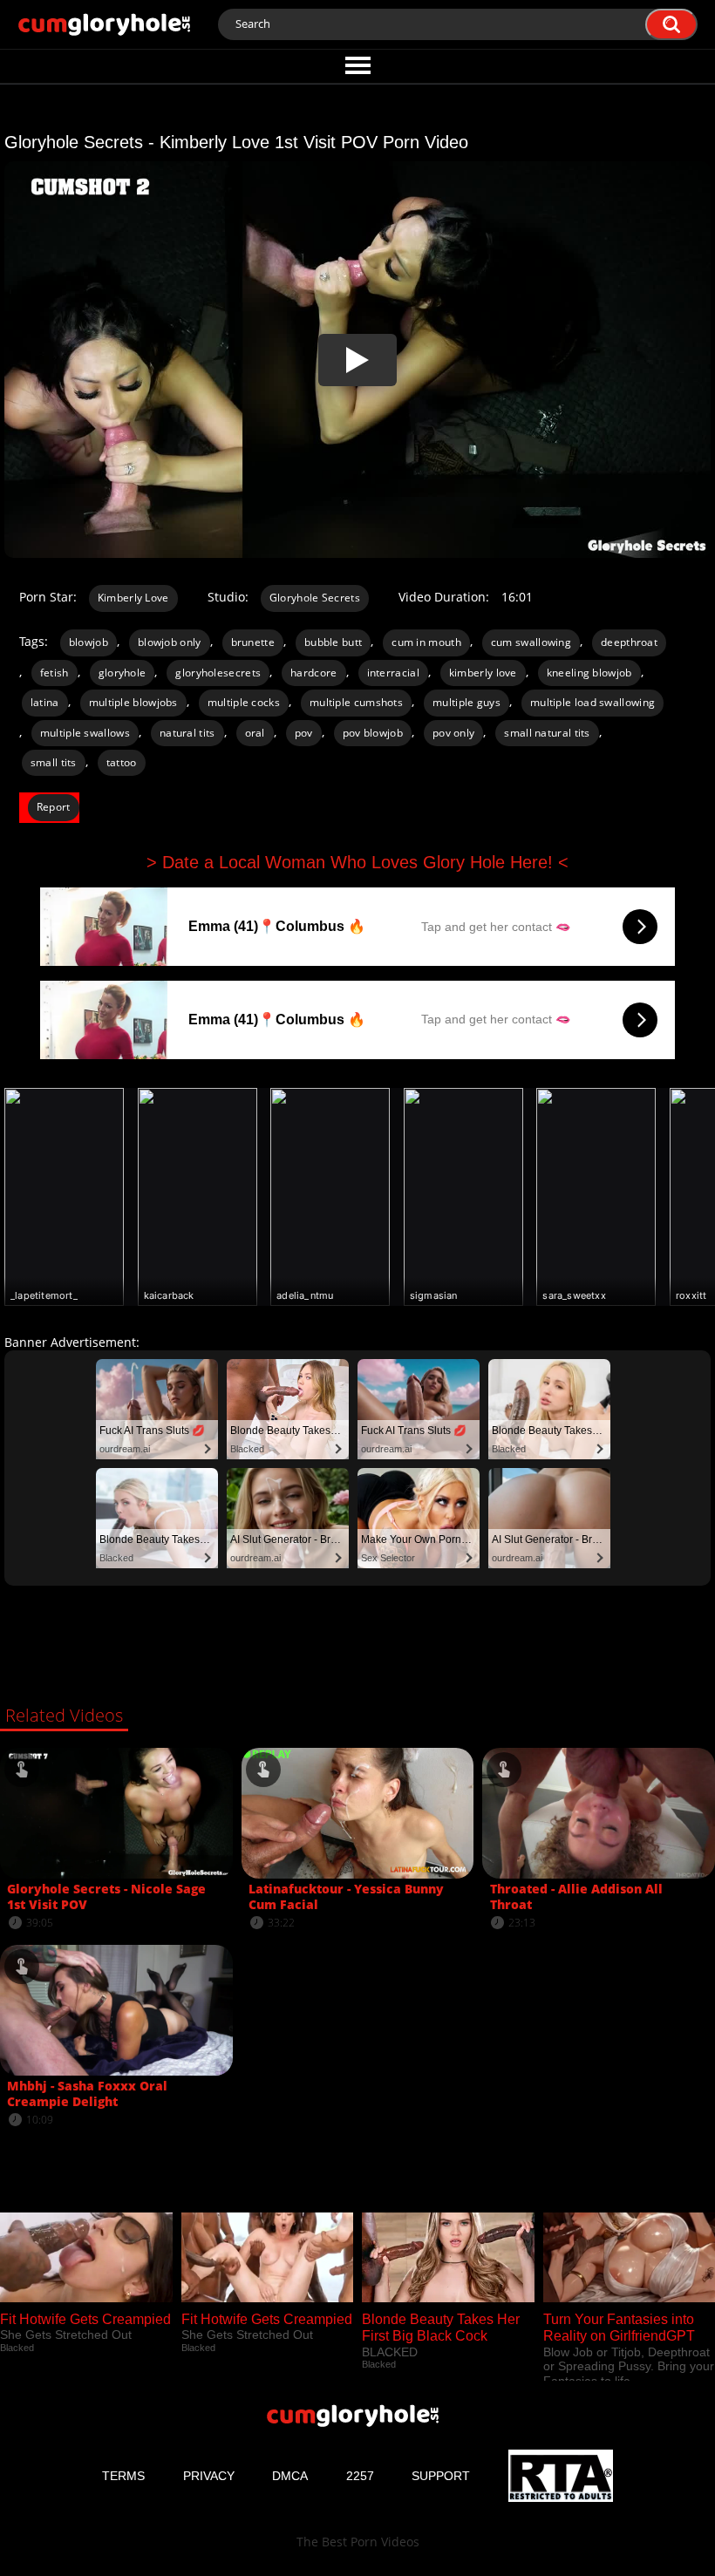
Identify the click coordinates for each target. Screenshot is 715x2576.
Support (441, 2476)
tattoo (122, 762)
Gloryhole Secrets (315, 598)
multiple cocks (244, 702)
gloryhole (123, 673)
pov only (453, 733)
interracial (393, 673)
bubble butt (333, 642)
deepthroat (629, 642)
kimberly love (483, 673)
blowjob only (170, 642)
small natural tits (547, 733)
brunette (253, 642)
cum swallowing (531, 642)
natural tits (187, 733)
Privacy (209, 2476)
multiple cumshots (356, 702)
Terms (123, 2476)
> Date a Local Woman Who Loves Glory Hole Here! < (357, 862)
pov (304, 733)
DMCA (290, 2476)
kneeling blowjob (589, 673)
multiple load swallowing (592, 702)
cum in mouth (426, 642)
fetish (54, 673)
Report (54, 807)
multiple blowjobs (133, 702)
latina (45, 702)
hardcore (313, 673)
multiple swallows (85, 733)
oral (255, 733)
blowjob (89, 642)
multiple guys (466, 702)
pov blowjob (373, 733)
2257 (360, 2476)
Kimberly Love (133, 598)
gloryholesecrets (218, 673)
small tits (54, 762)
